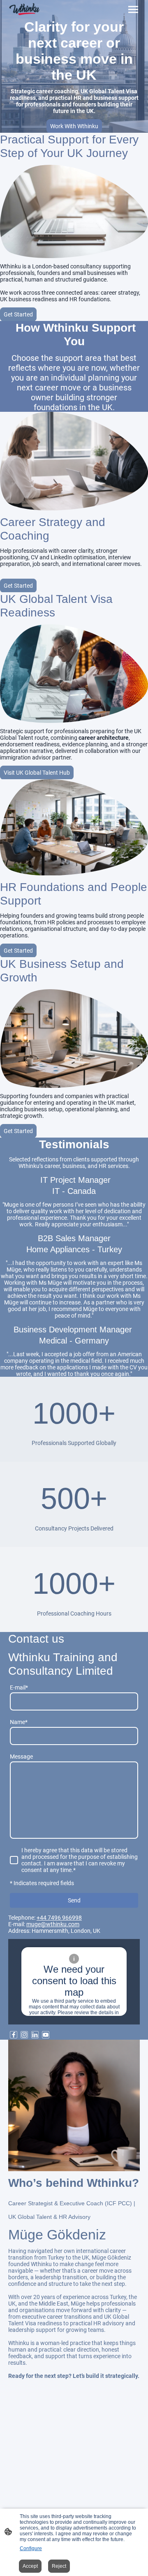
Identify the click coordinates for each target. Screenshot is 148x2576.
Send (74, 1900)
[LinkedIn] (35, 2035)
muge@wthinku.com (53, 1924)
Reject (59, 2566)
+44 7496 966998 (59, 1918)
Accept (30, 2566)
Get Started (18, 314)
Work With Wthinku (74, 126)
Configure (31, 2548)
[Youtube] (46, 2035)
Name (19, 1722)
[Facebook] (14, 2035)
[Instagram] (24, 2035)
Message (21, 1757)
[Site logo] (24, 9)
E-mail (19, 1687)
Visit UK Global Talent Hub (37, 773)
